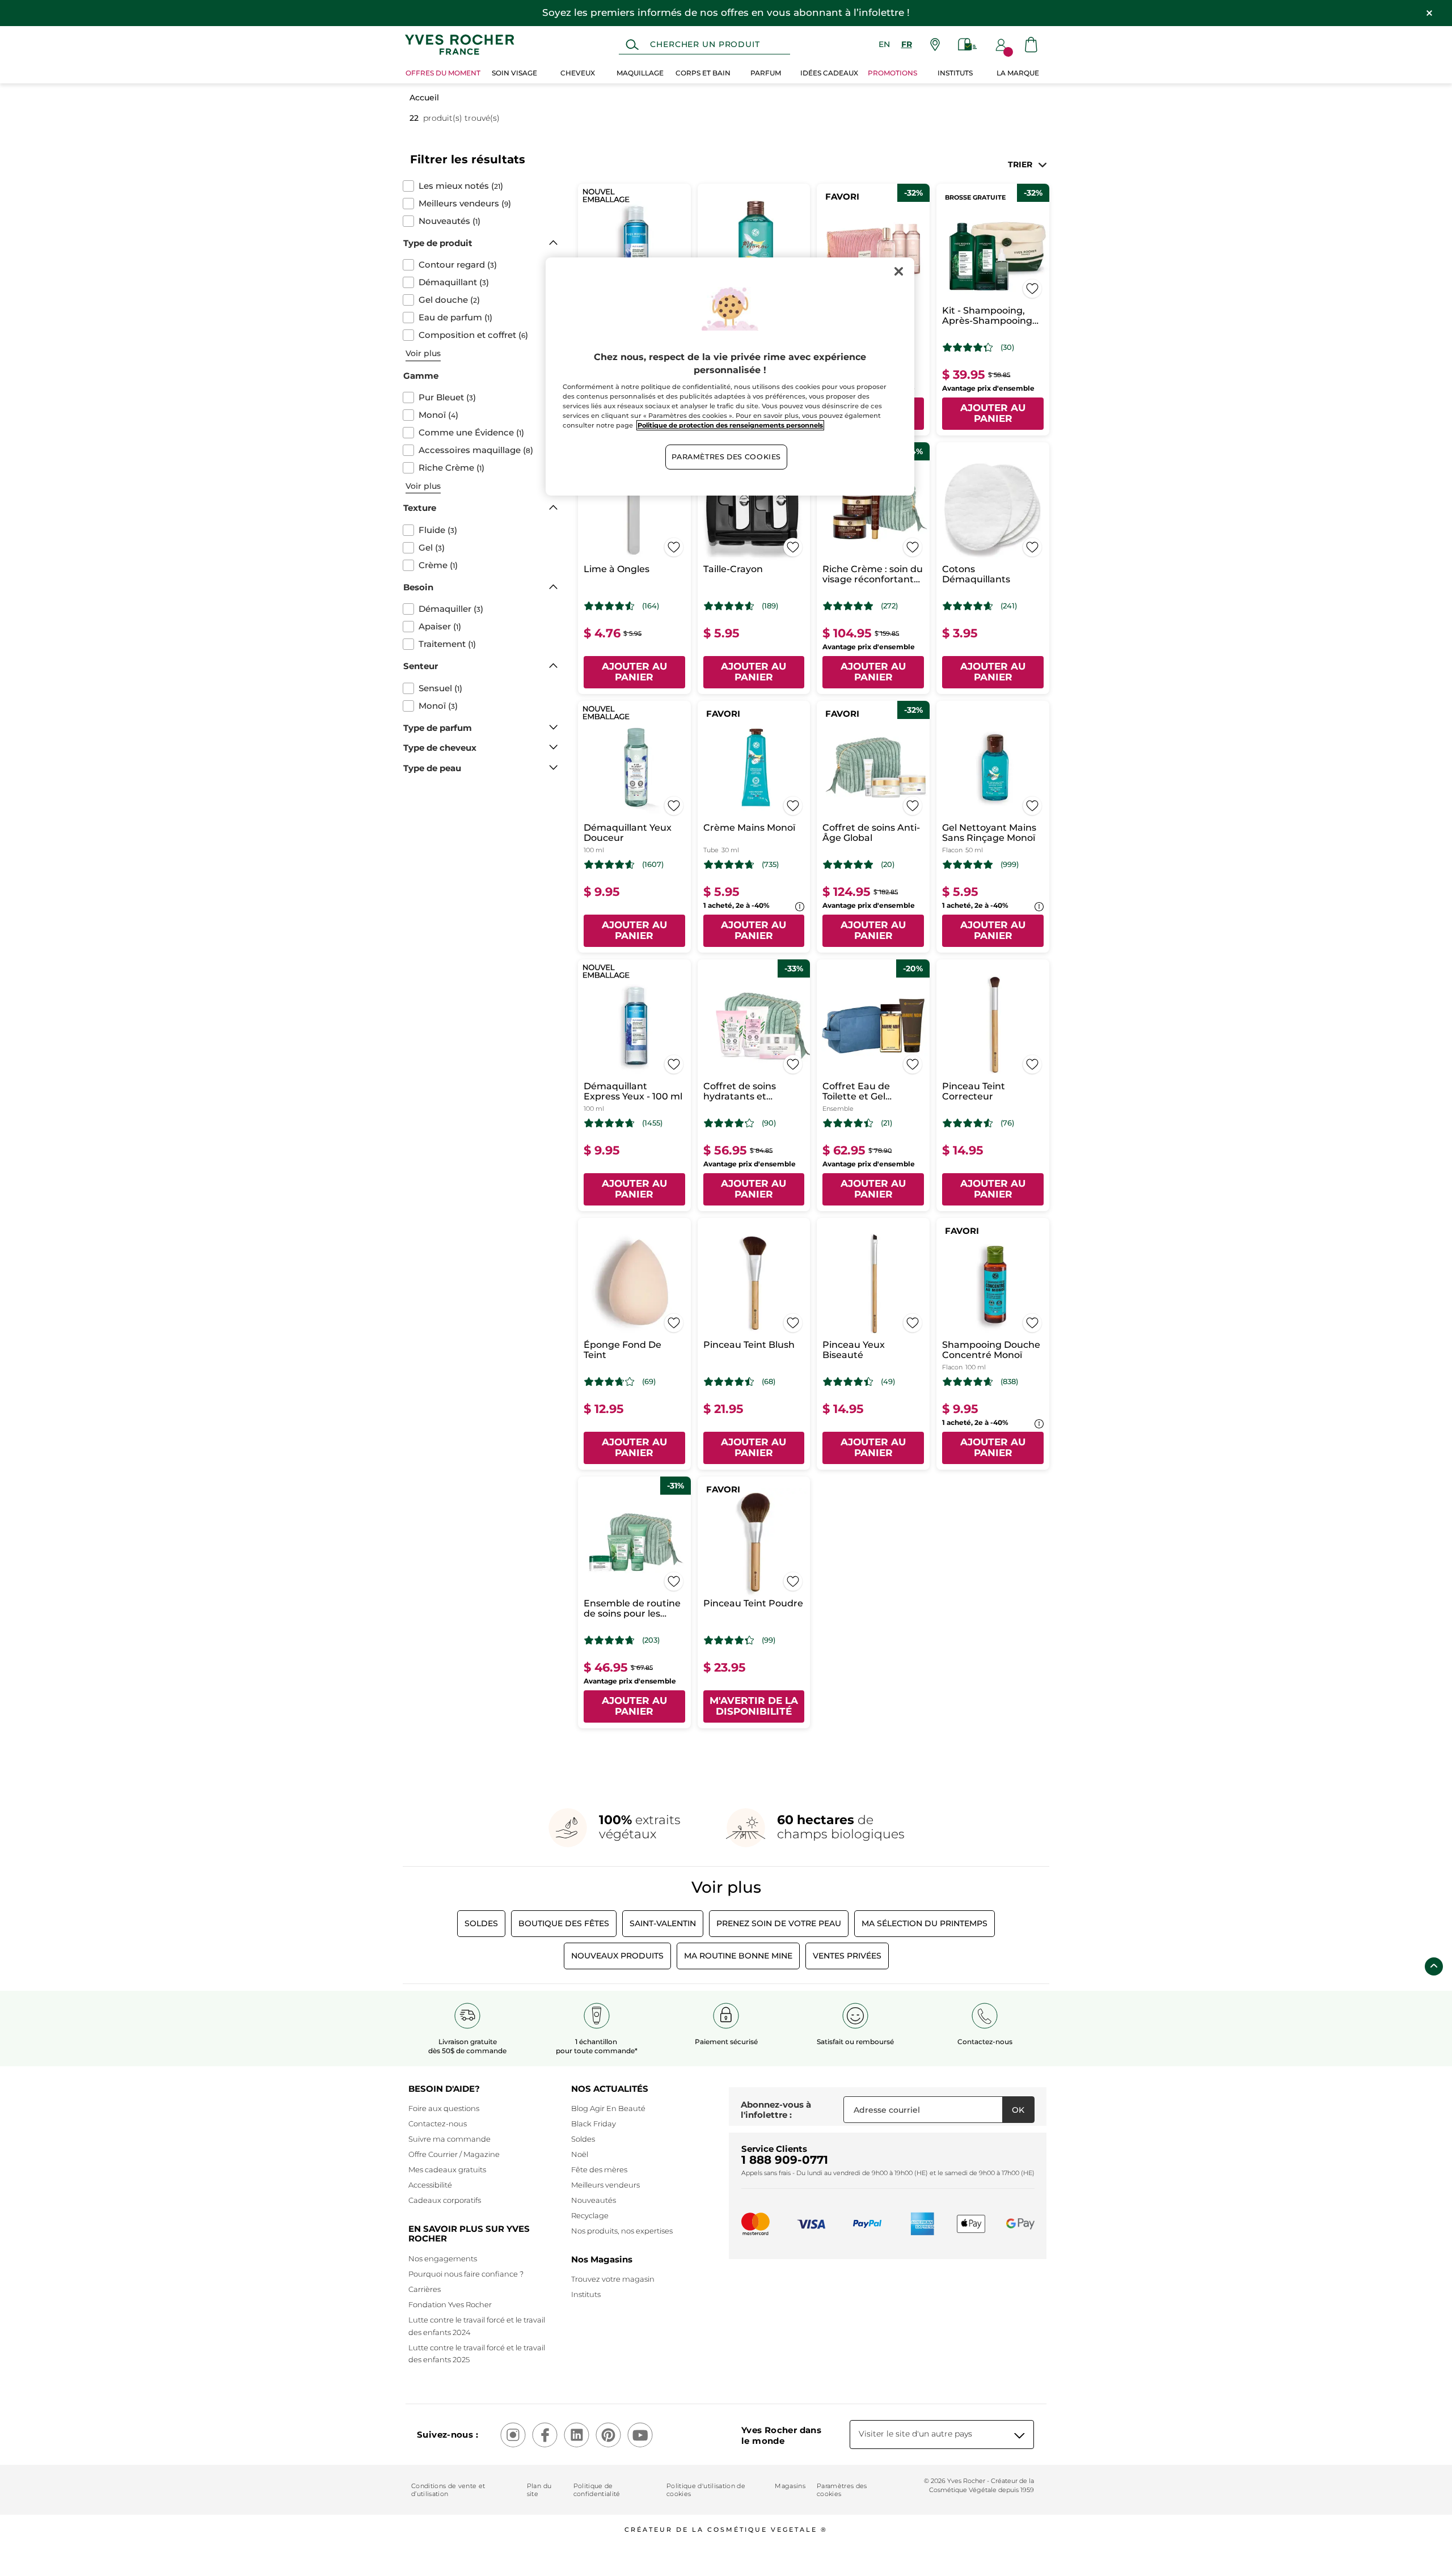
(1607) (653, 864)
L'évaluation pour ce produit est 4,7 (729, 865)
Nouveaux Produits (617, 1956)
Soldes (481, 1923)
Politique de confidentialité (597, 2490)
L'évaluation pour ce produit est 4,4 (848, 1123)
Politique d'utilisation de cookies (706, 2490)
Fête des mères (599, 2169)
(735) (770, 864)
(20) (888, 864)
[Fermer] (898, 271)
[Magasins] (935, 45)
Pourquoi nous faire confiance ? (466, 2274)
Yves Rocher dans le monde (781, 2435)
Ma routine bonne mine (738, 1956)
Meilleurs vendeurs (605, 2185)
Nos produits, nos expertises (622, 2231)
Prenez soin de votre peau (779, 1923)
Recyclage (590, 2215)
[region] (730, 377)
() (461, 186)
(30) (1007, 347)
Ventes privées (847, 1956)
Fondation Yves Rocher (450, 2304)
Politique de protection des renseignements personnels (730, 425)
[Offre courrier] (968, 45)
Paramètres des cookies (842, 2490)
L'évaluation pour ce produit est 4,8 (848, 606)
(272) (889, 606)
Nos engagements (443, 2258)
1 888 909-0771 (785, 2160)
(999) (1010, 864)
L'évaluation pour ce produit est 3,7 (609, 1382)
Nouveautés (594, 2200)
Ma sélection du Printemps (925, 1923)
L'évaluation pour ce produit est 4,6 (729, 606)
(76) (1007, 1123)
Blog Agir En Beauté (608, 2108)
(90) (769, 1123)
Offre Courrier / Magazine (454, 2154)
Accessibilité (430, 2185)
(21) (887, 1123)
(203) (651, 1640)
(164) (651, 606)
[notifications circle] (1008, 52)
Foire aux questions (444, 2108)
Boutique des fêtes (564, 1923)
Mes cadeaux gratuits (447, 2169)
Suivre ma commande (449, 2139)
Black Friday (594, 2124)
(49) (888, 1382)
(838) (1009, 1382)
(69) (649, 1382)
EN (884, 44)
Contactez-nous (438, 2124)
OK (1018, 2110)
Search (632, 45)
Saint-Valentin (663, 1923)
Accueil (424, 98)
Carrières (425, 2289)
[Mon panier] (1031, 45)
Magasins (790, 2486)
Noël (580, 2154)
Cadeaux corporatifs (445, 2200)
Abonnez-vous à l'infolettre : (776, 2110)
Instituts (586, 2294)
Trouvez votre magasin (613, 2279)
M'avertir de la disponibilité (754, 1706)
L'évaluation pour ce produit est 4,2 (729, 1123)
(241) (1009, 606)
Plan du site (539, 2490)
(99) (769, 1640)
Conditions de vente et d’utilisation (448, 2490)
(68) (769, 1382)
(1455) (652, 1123)
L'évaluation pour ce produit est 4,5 (609, 606)
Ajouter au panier (993, 413)
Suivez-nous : (448, 2435)
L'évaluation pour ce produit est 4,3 (968, 348)
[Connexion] (1001, 45)
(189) (770, 606)
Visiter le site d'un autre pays (915, 2434)
